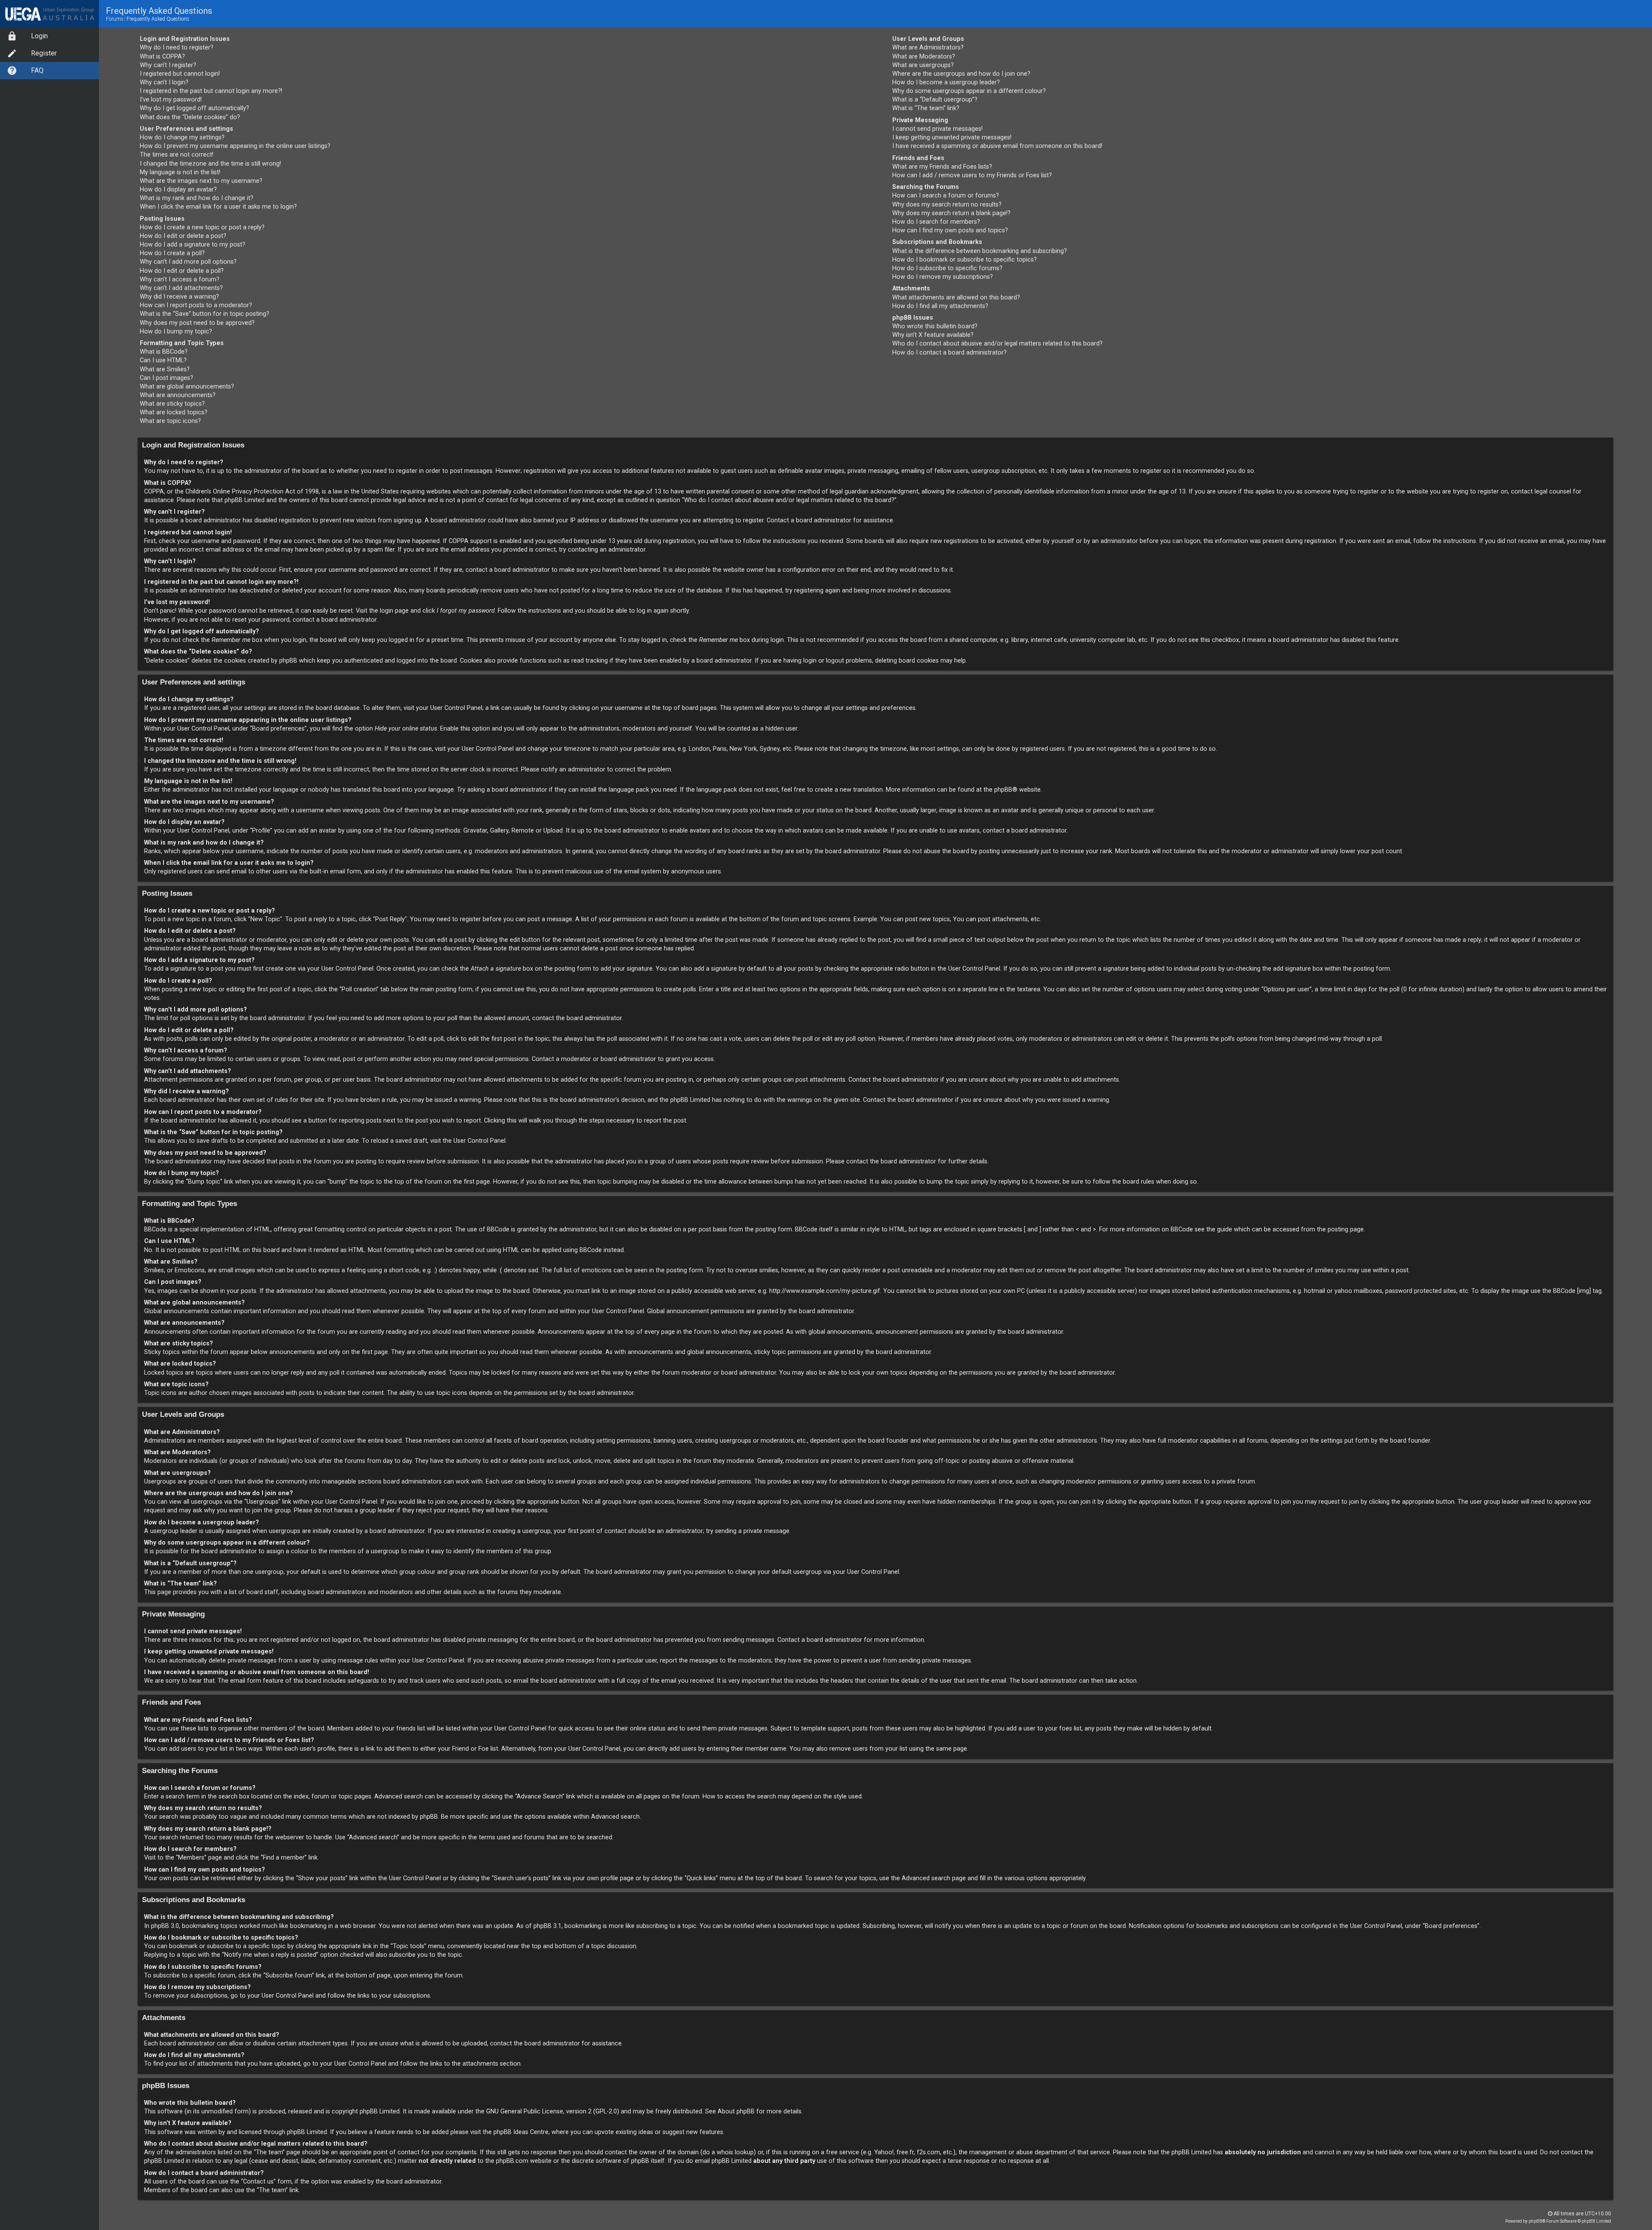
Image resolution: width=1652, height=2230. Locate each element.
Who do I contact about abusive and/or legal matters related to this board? (997, 344)
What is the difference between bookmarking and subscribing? (980, 251)
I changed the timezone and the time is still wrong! (210, 164)
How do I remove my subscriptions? (943, 277)
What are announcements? (178, 395)
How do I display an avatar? (178, 190)
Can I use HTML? (163, 360)
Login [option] (39, 36)
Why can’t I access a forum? (180, 279)
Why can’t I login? (164, 82)
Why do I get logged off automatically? (194, 108)
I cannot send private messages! (937, 129)
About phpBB (736, 2111)
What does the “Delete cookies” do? (190, 117)
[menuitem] (49, 36)
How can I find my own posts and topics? (950, 230)
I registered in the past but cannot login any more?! (211, 91)
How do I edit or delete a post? (183, 236)
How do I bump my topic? (176, 332)
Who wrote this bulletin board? (935, 326)
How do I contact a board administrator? (949, 353)
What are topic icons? (170, 421)
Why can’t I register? (168, 65)
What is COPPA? (162, 57)
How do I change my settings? (182, 137)
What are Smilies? (165, 369)
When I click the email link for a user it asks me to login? (218, 207)
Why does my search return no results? (947, 205)
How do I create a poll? (172, 253)
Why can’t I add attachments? (181, 288)
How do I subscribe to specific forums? (947, 268)
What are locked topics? (174, 412)
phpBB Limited (380, 2111)
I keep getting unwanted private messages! (952, 137)
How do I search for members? (936, 222)
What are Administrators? (928, 48)
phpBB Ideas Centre (521, 2132)
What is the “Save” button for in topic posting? (205, 314)
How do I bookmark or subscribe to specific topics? (965, 260)
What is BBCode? (164, 352)
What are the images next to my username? (201, 181)
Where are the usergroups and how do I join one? (961, 74)
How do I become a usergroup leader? (946, 82)
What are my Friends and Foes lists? (942, 167)
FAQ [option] (37, 70)
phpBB (1003, 790)
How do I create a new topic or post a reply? (202, 227)
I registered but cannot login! (180, 74)
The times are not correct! (177, 155)
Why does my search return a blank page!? (951, 213)
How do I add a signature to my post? (193, 245)
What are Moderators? (924, 57)
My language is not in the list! (180, 172)
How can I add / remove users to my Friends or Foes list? (972, 175)
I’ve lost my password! (171, 100)
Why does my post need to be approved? (197, 323)
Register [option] (44, 53)
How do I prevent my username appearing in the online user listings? (235, 146)
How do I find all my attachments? (940, 306)
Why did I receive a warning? (179, 297)
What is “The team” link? (926, 108)
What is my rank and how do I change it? (197, 198)
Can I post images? (166, 378)
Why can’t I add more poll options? (188, 262)
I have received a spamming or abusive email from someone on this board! (997, 146)
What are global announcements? (187, 387)
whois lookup (735, 2152)
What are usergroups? (923, 65)
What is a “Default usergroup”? (935, 100)
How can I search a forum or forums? (946, 196)
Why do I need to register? (177, 48)
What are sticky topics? (172, 404)
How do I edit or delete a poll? (182, 271)
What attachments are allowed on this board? (956, 298)
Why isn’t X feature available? (933, 335)
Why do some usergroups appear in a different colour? (969, 91)
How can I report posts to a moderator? (196, 305)
